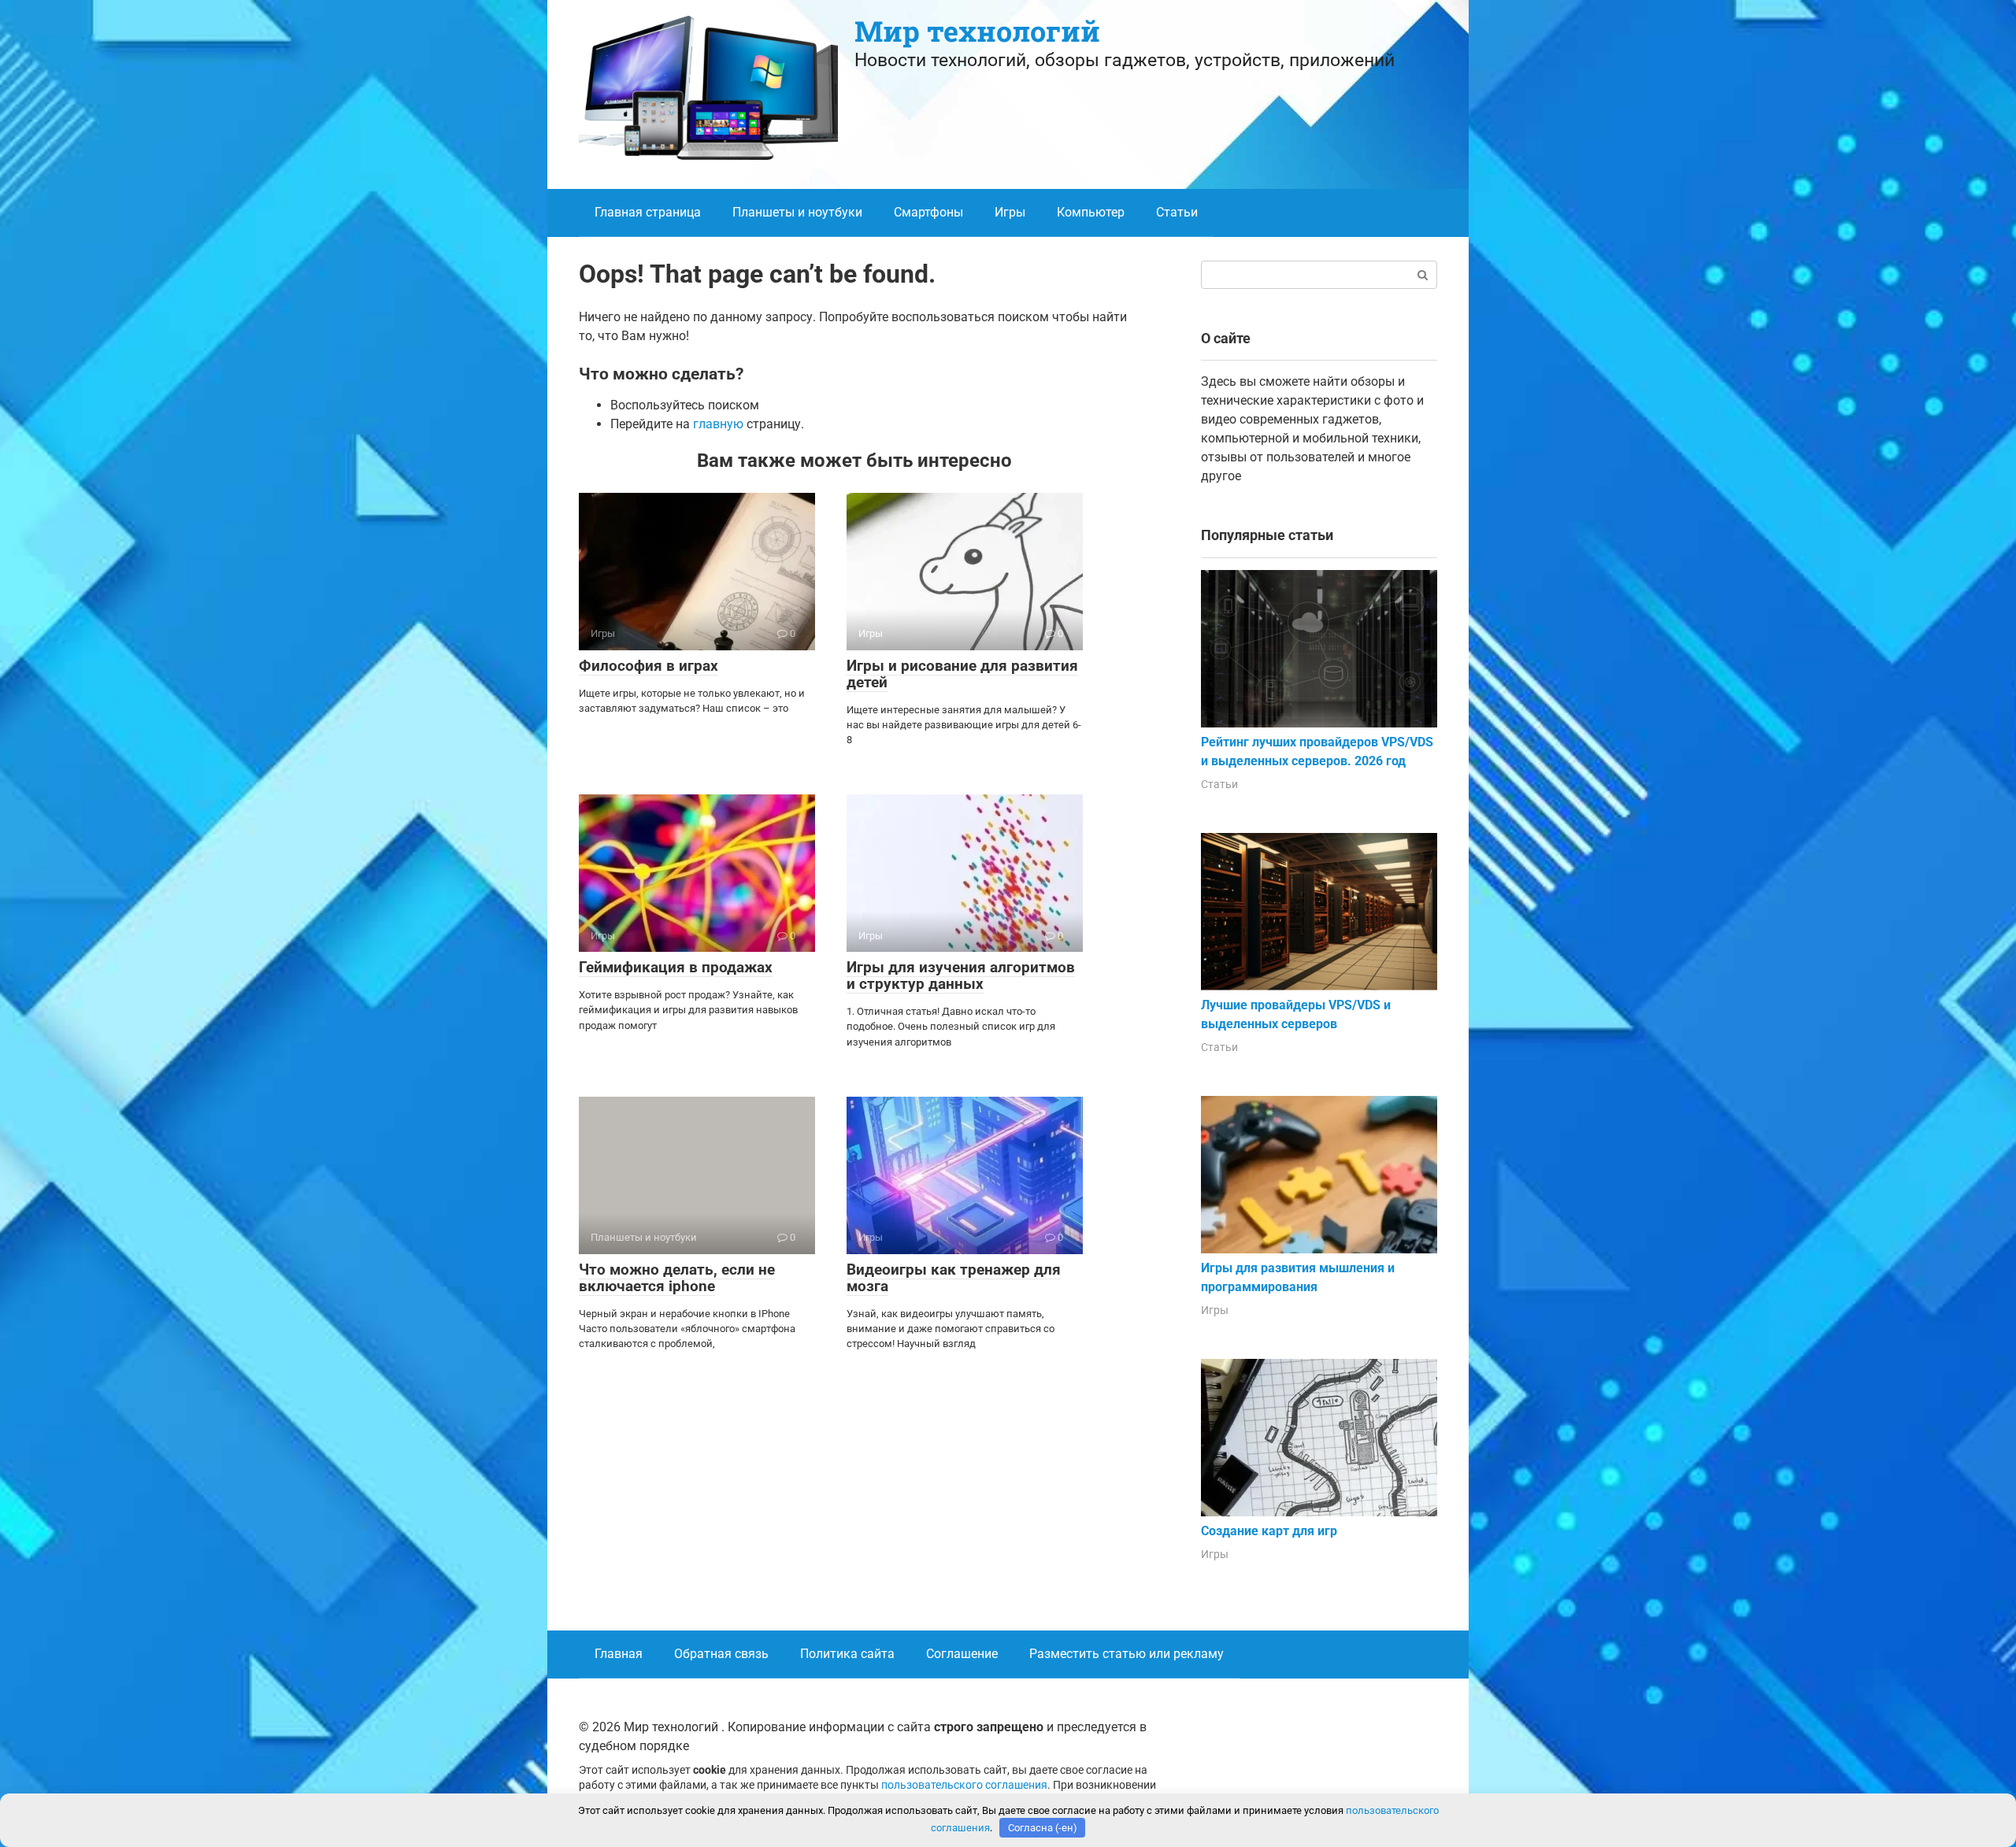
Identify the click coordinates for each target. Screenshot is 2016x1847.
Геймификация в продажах (676, 967)
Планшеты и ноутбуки (797, 212)
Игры (1010, 212)
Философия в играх (649, 666)
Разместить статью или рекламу (1127, 1654)
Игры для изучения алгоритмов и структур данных (961, 975)
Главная (619, 1654)
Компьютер (1091, 212)
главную (718, 424)
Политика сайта (847, 1654)
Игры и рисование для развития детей (962, 674)
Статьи (1177, 212)
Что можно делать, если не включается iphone (677, 1278)
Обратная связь (721, 1654)
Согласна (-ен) (1043, 1828)
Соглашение (962, 1654)
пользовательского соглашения (964, 1785)
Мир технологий (977, 31)
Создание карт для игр (1269, 1531)
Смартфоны (928, 212)
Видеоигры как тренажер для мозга (954, 1278)
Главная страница (648, 212)
